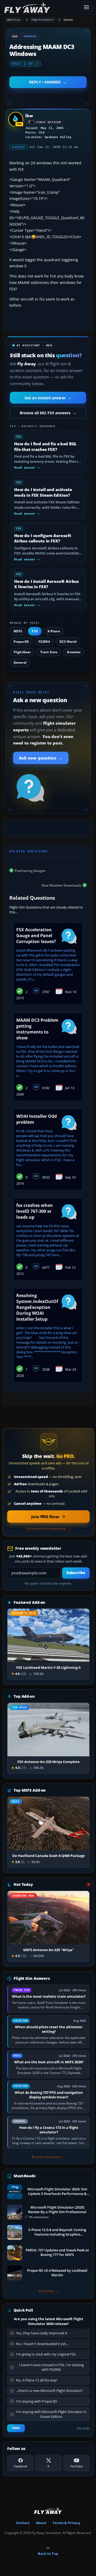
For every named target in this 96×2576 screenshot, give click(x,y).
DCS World (68, 642)
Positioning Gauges (30, 870)
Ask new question (41, 758)
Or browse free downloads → (48, 1529)
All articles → (49, 2291)
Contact (23, 2523)
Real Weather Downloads (61, 885)
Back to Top (48, 2554)
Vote (16, 2428)
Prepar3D (21, 642)
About (41, 2523)
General (68, 20)
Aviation (74, 652)
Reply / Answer (45, 82)
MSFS (18, 631)
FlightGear (22, 652)
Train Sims (49, 652)
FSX (35, 631)
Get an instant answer (48, 398)
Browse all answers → (49, 2157)
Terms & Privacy (66, 2523)
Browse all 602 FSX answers (48, 413)
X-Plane (54, 631)
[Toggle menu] (86, 7)
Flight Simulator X (43, 20)
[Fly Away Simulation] (41, 7)
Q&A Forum (14, 20)
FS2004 (44, 642)
